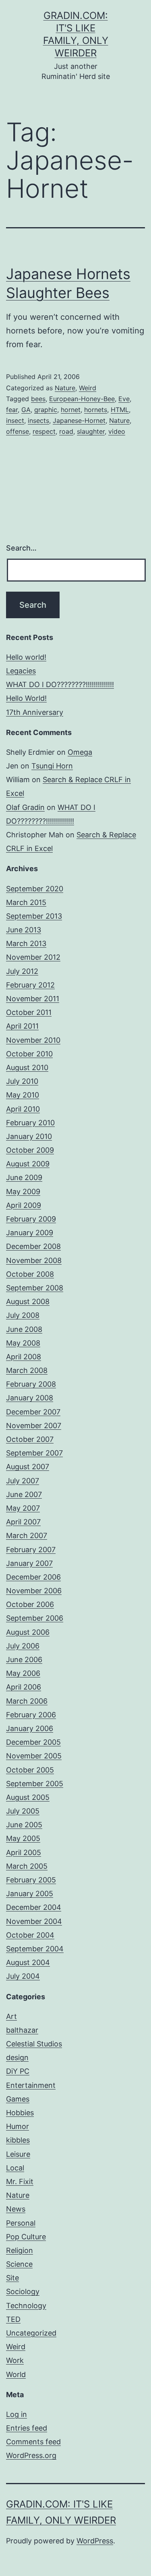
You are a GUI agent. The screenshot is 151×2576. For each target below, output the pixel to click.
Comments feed (33, 2442)
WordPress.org (31, 2455)
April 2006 (24, 1687)
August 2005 (28, 1797)
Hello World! (26, 698)
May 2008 (23, 1343)
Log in (17, 2414)
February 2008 (31, 1384)
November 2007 (34, 1426)
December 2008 (33, 1246)
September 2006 (35, 1618)
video (117, 431)
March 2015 (26, 902)
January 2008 (30, 1398)
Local (15, 2168)
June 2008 (24, 1329)
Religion (20, 2250)
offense (18, 431)
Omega (80, 752)
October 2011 (29, 1012)
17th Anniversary (35, 712)
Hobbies (20, 2113)
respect (44, 431)
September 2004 (35, 1949)
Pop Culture (26, 2237)
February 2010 (30, 1123)
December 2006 (33, 1577)
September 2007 (34, 1453)
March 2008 (27, 1370)
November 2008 (34, 1260)
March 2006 (27, 1701)
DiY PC (18, 2071)
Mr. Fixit (20, 2182)
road (66, 431)
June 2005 (24, 1825)
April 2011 (22, 1026)
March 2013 (26, 943)
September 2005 (35, 1784)
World (16, 2374)
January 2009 (30, 1233)
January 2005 (30, 1894)
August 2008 (28, 1301)
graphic (46, 410)
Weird (88, 388)
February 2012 (30, 985)
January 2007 (29, 1563)
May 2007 (23, 1508)
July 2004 (23, 1976)
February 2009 (31, 1219)
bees (38, 399)
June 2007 (24, 1494)
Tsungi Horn (52, 766)
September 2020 (35, 889)
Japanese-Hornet (79, 420)
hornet (71, 410)
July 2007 (23, 1481)
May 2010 (23, 1095)
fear (12, 410)
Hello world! (26, 657)
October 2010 (29, 1054)
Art (11, 2016)
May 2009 (23, 1192)
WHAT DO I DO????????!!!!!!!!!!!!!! (60, 684)
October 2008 (30, 1274)
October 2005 (30, 1770)
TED (13, 2319)
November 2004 (34, 1921)
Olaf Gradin (25, 807)
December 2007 (33, 1412)
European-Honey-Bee (82, 399)
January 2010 (29, 1136)
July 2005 (23, 1811)
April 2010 (23, 1109)
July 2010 (22, 1081)
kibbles (18, 2140)
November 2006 (34, 1591)
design (17, 2057)
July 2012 (22, 971)
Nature (65, 388)
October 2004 (30, 1935)
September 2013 (34, 916)
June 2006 (24, 1660)
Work (15, 2360)
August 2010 (27, 1067)
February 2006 (31, 1715)
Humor (18, 2126)
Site (12, 2278)
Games (18, 2099)
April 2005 (24, 1852)
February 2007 (31, 1550)
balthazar (22, 2030)
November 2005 (34, 1756)
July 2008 (23, 1315)
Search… (21, 548)
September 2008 (35, 1288)
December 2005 (33, 1742)
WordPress (95, 2541)
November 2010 (33, 1040)
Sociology (23, 2291)
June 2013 (24, 930)
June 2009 (24, 1177)
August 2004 (28, 1962)
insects (38, 420)
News (16, 2209)
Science (19, 2264)
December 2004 (34, 1907)
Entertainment (31, 2085)
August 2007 (28, 1467)
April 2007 (23, 1522)
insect (15, 420)
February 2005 (31, 1880)
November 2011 (33, 999)
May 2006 (23, 1673)
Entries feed (27, 2428)
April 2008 (24, 1357)
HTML (120, 410)
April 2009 (24, 1205)
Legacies (21, 671)
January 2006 (30, 1728)
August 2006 (28, 1632)
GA (26, 410)
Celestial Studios (34, 2044)
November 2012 (33, 957)
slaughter (91, 431)
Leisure (18, 2154)
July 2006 (23, 1646)
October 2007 (30, 1439)
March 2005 (27, 1866)
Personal (21, 2223)
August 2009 (28, 1164)
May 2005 (23, 1838)
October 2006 (30, 1604)
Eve (124, 399)
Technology (26, 2306)
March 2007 (27, 1535)
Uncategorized (31, 2333)
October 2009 (30, 1150)
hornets (96, 410)
